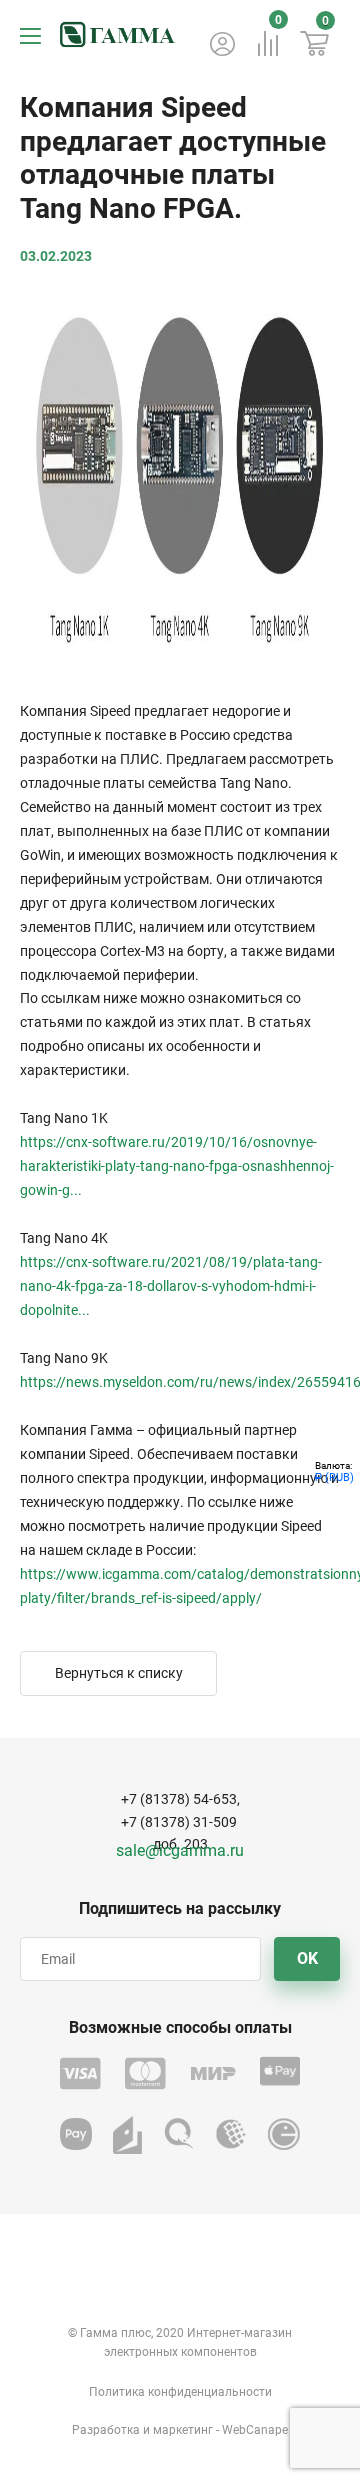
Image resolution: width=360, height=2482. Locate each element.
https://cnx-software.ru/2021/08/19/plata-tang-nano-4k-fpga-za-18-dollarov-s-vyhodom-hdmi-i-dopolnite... (171, 1286)
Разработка (106, 2430)
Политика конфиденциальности (180, 2392)
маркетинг (183, 2430)
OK (307, 1958)
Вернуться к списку (119, 1673)
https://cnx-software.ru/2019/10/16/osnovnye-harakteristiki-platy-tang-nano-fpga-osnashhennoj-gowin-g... (177, 1166)
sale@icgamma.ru (180, 1850)
